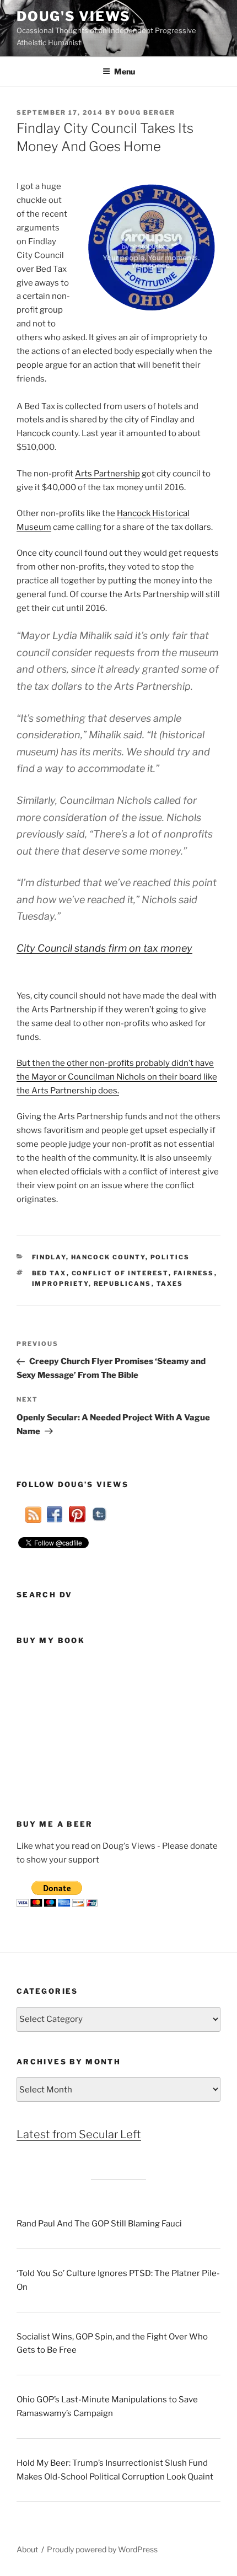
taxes (170, 1284)
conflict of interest (120, 1273)
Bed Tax (49, 1273)
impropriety (60, 1284)
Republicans (123, 1284)
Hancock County (108, 1257)
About (27, 2549)
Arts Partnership (107, 474)
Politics (170, 1257)
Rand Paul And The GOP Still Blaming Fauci (99, 2224)
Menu (125, 71)
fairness (194, 1273)
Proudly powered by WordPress (102, 2549)
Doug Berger (147, 112)
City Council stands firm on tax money (104, 948)
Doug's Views (74, 16)
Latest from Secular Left (79, 2134)
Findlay (49, 1257)
